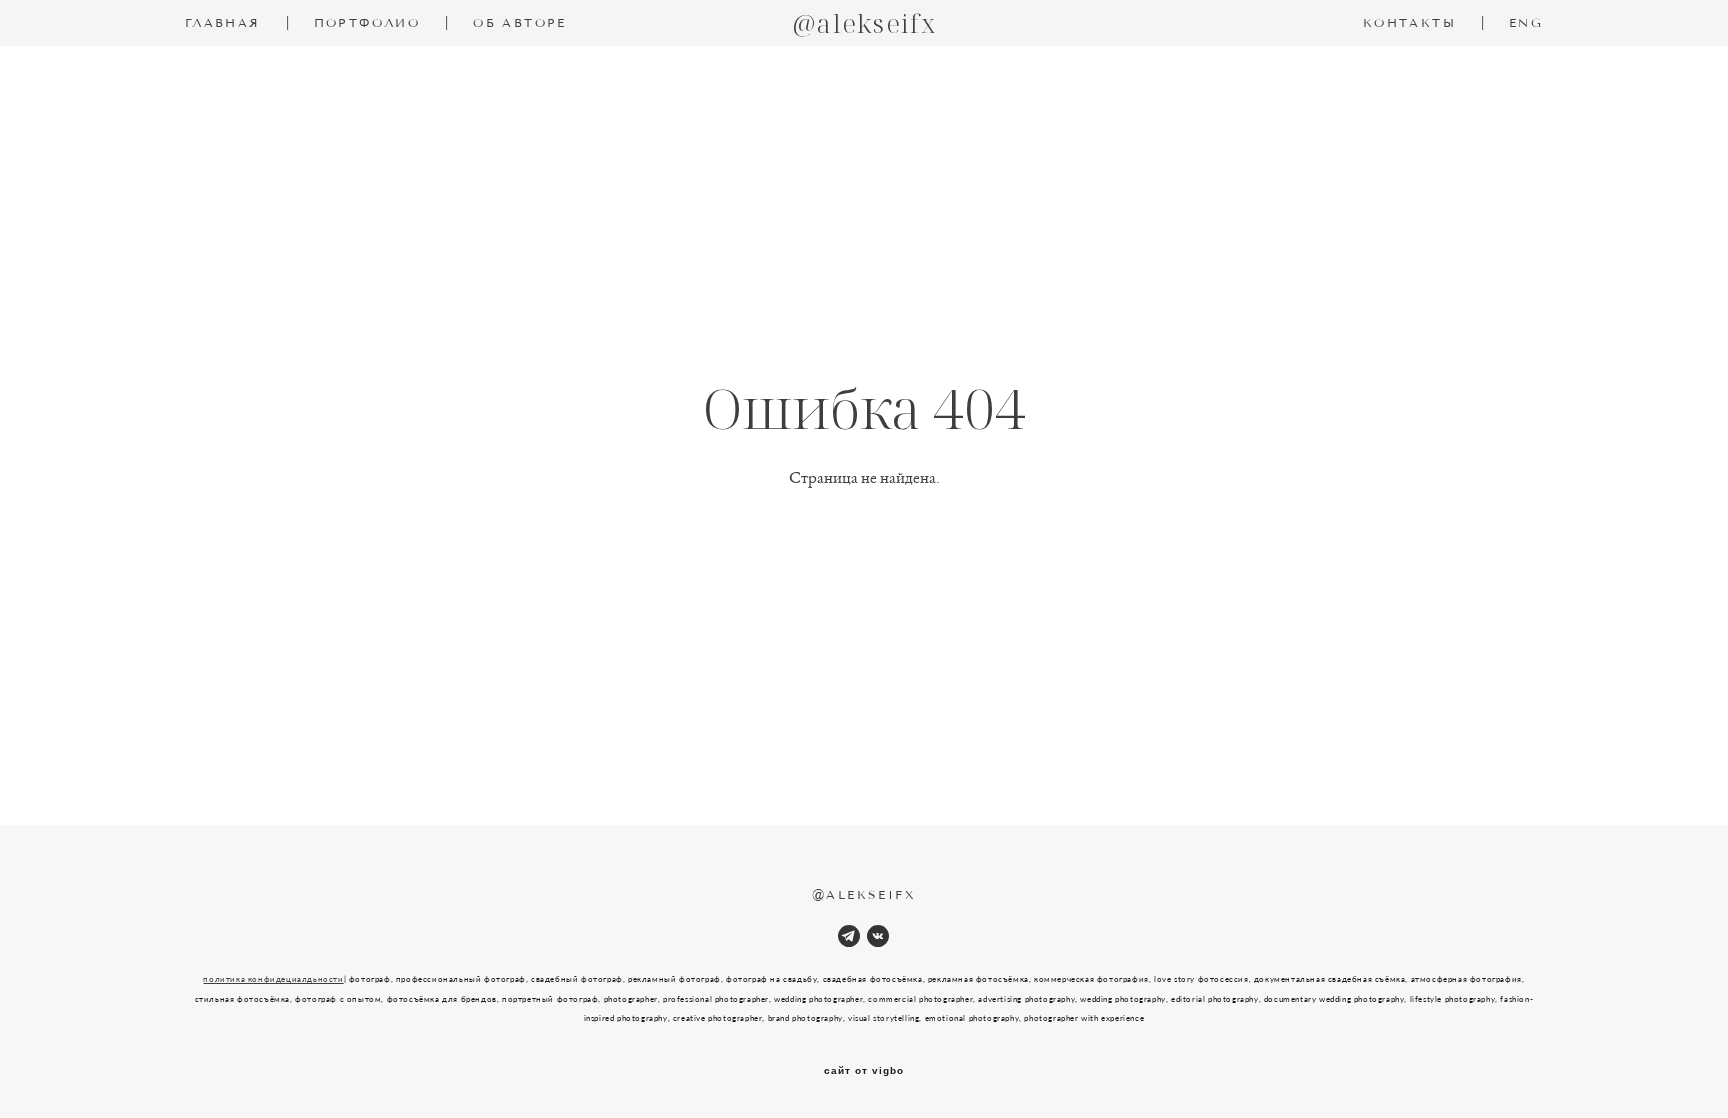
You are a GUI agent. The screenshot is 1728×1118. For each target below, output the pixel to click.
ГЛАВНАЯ (223, 22)
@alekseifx (864, 23)
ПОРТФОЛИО (367, 22)
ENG (1526, 22)
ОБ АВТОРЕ (520, 22)
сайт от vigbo (864, 1071)
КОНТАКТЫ (1409, 22)
